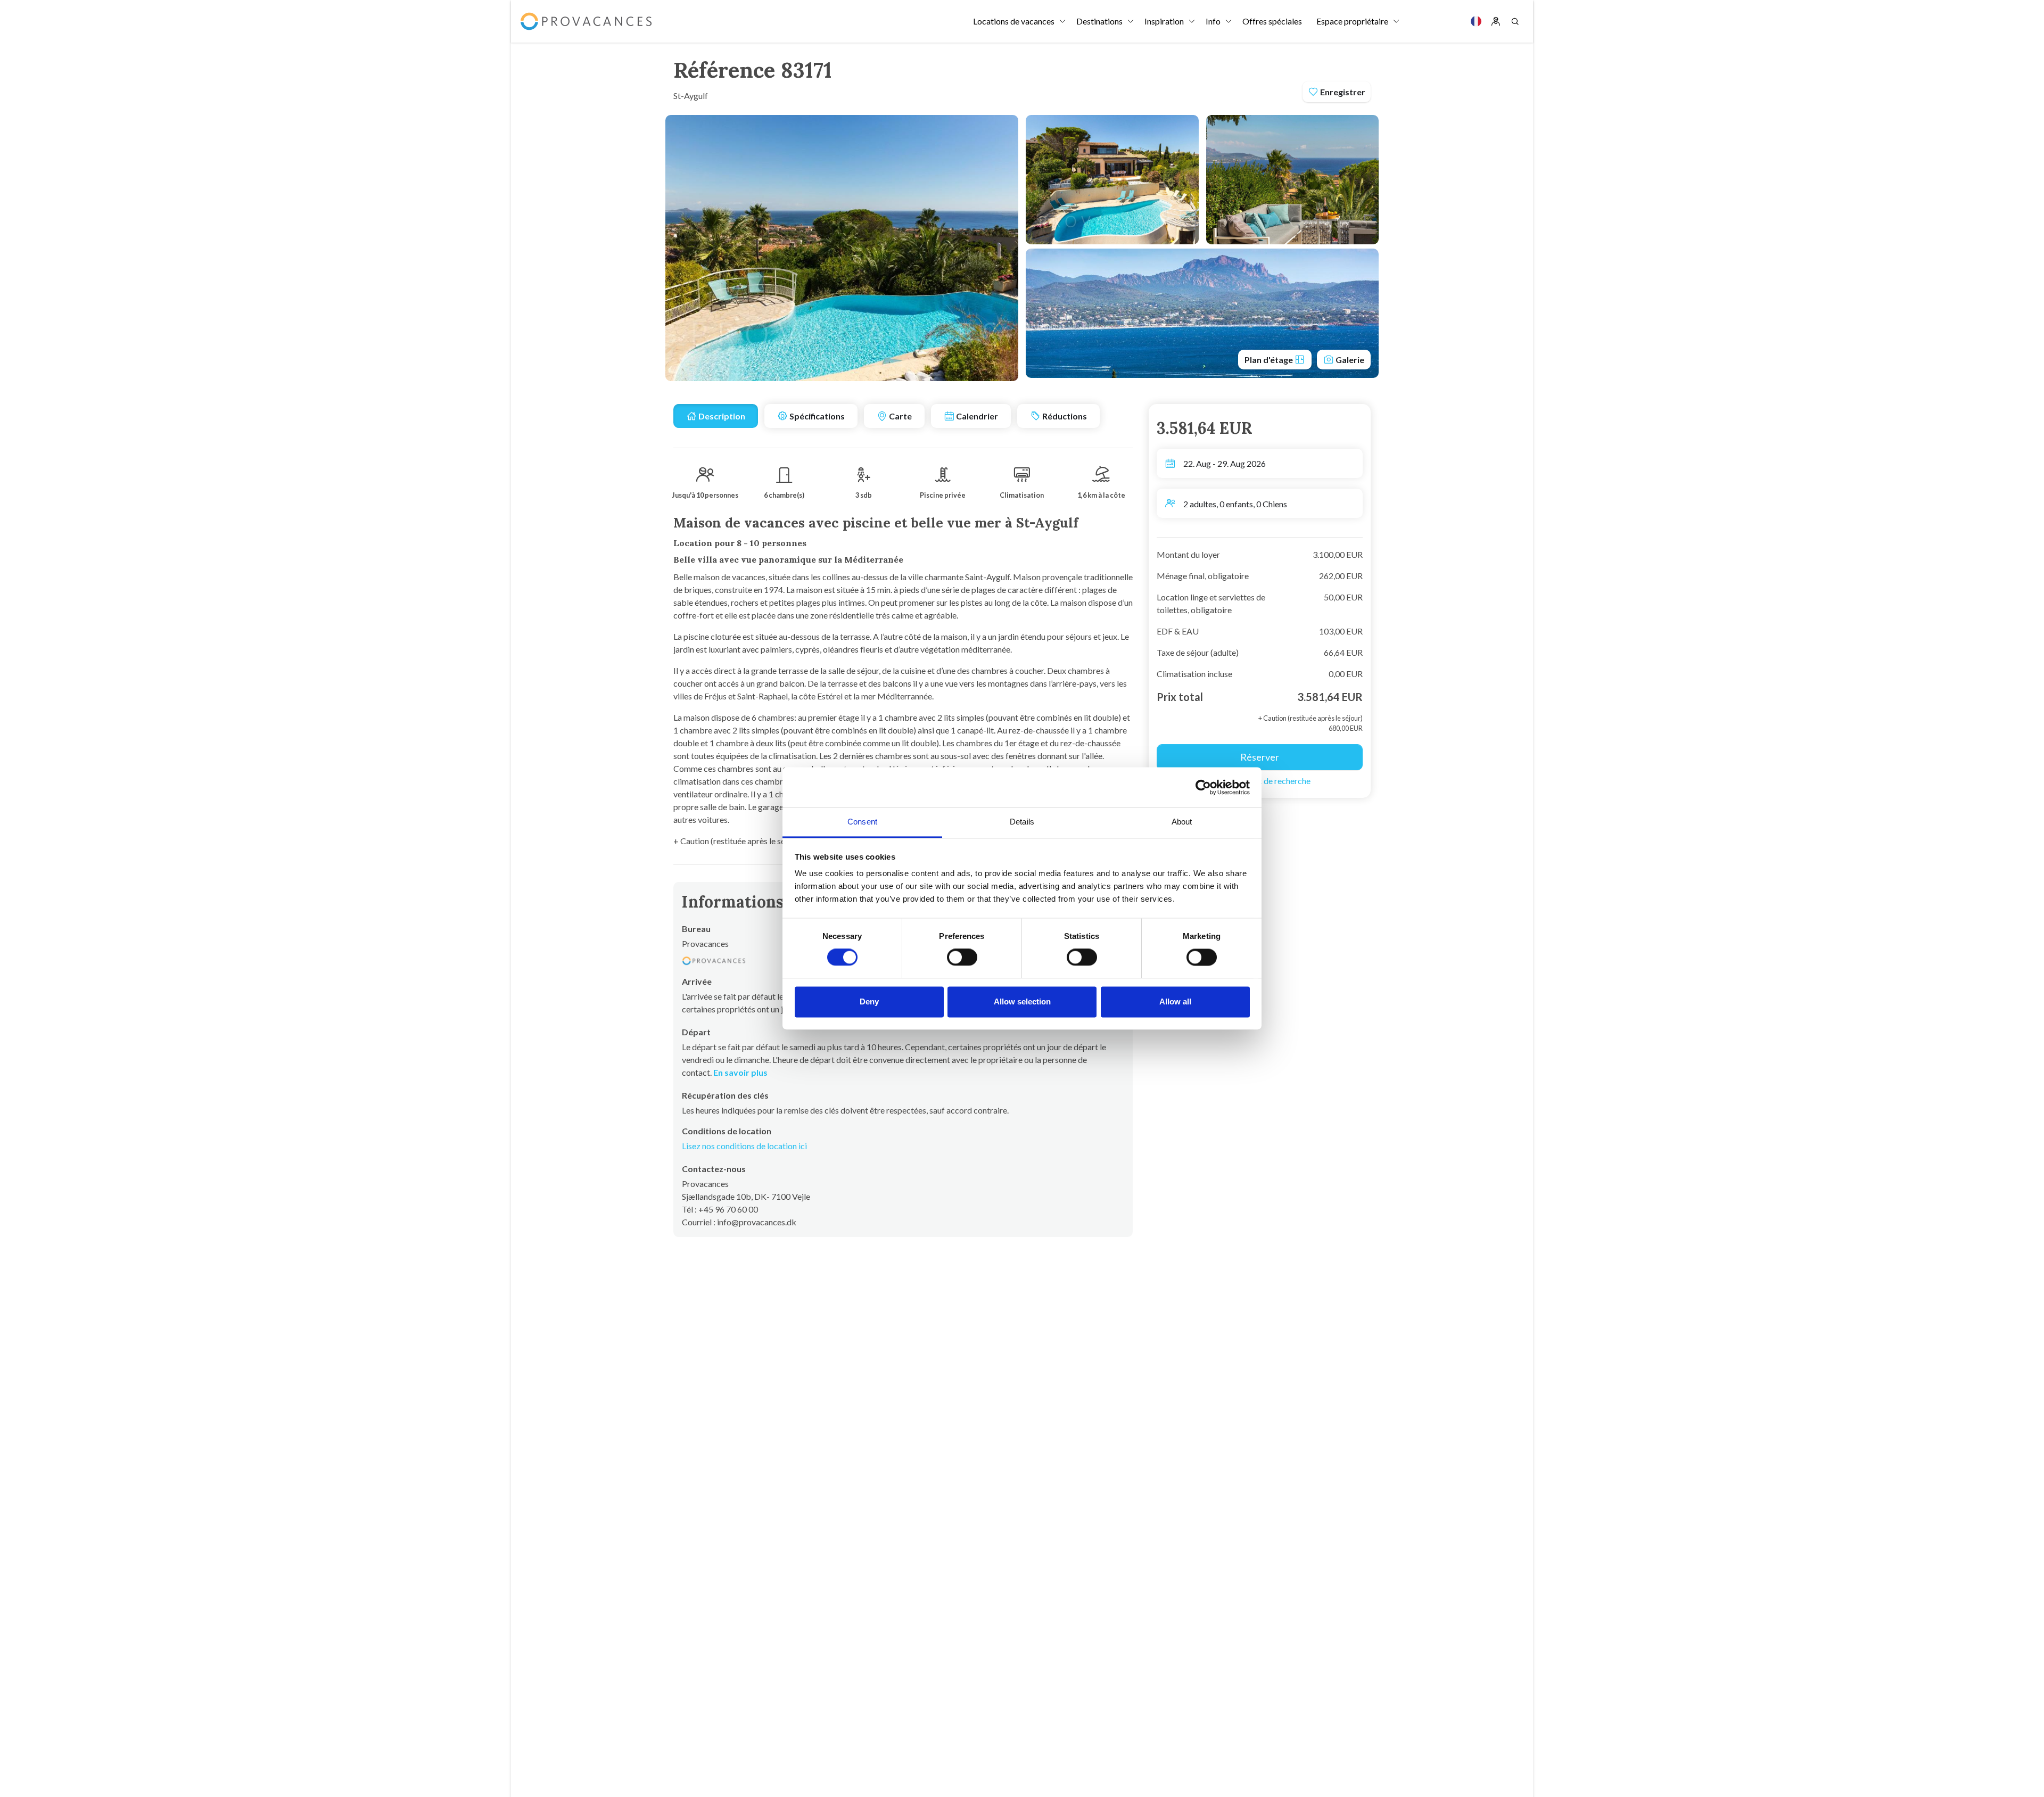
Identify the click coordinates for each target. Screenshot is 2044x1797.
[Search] (1515, 21)
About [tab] (1182, 822)
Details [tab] (1022, 822)
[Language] (1476, 21)
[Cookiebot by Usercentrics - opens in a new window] (1203, 787)
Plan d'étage (1270, 360)
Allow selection (1022, 1001)
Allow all (1175, 1001)
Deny (869, 1001)
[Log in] (1496, 21)
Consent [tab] (862, 822)
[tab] (716, 416)
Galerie (1349, 360)
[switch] (962, 958)
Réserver (1260, 757)
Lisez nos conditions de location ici (744, 1146)
